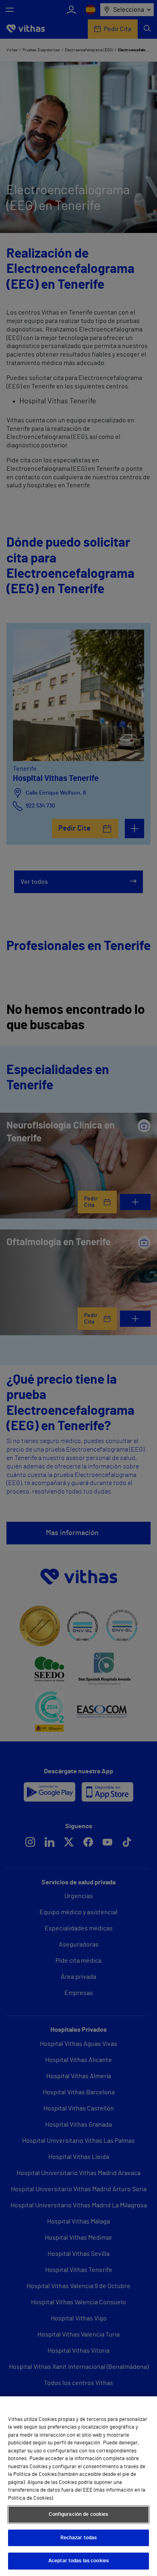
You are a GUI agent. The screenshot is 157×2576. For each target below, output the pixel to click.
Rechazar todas (79, 2538)
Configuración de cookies (78, 2514)
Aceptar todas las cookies (78, 2561)
